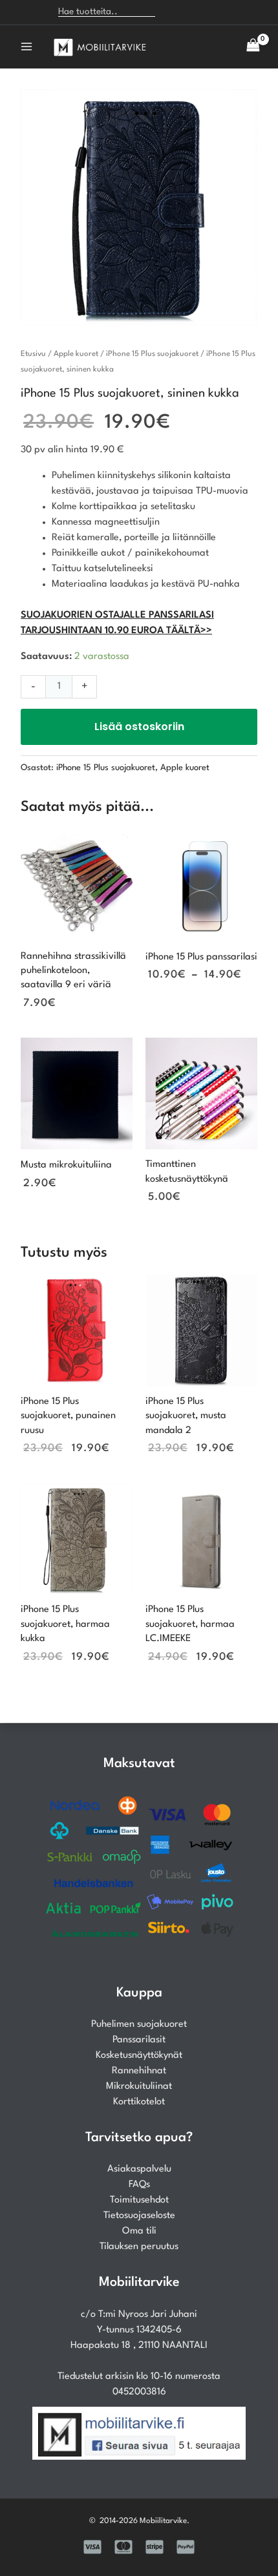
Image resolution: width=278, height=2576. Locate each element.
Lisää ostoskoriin (139, 727)
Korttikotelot (139, 2102)
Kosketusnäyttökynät (139, 2056)
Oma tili (139, 2231)
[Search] (172, 12)
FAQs (139, 2185)
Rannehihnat (139, 2071)
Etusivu (33, 354)
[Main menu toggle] (27, 47)
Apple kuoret (76, 354)
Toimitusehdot (139, 2200)
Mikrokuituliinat (139, 2087)
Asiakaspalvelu (139, 2169)
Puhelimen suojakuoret (139, 2025)
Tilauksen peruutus (139, 2247)
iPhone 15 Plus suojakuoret (152, 354)
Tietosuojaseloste (139, 2216)
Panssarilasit (139, 2040)
